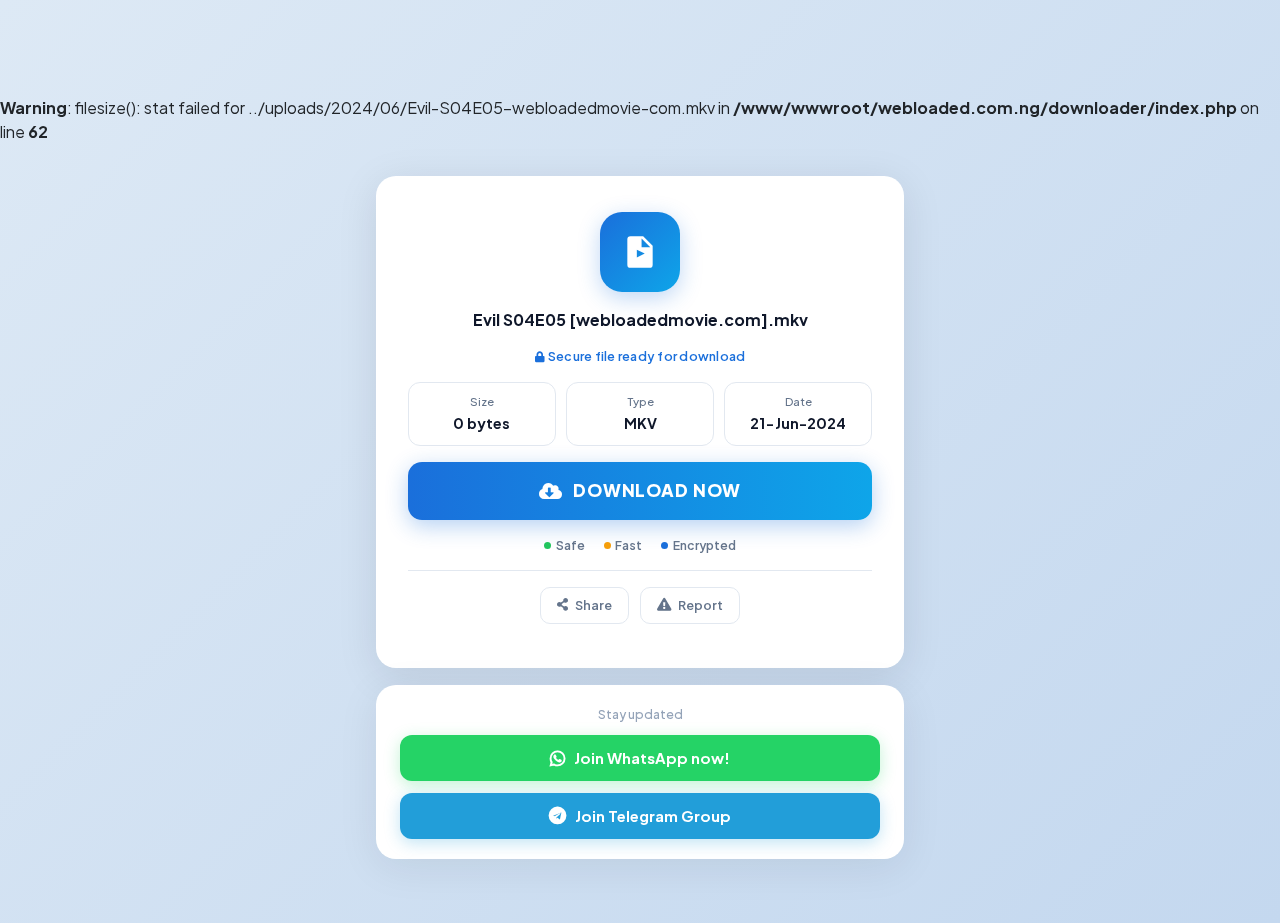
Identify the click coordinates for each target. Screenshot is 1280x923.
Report (700, 605)
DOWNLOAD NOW (657, 490)
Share (593, 605)
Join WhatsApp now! (652, 758)
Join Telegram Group (653, 816)
